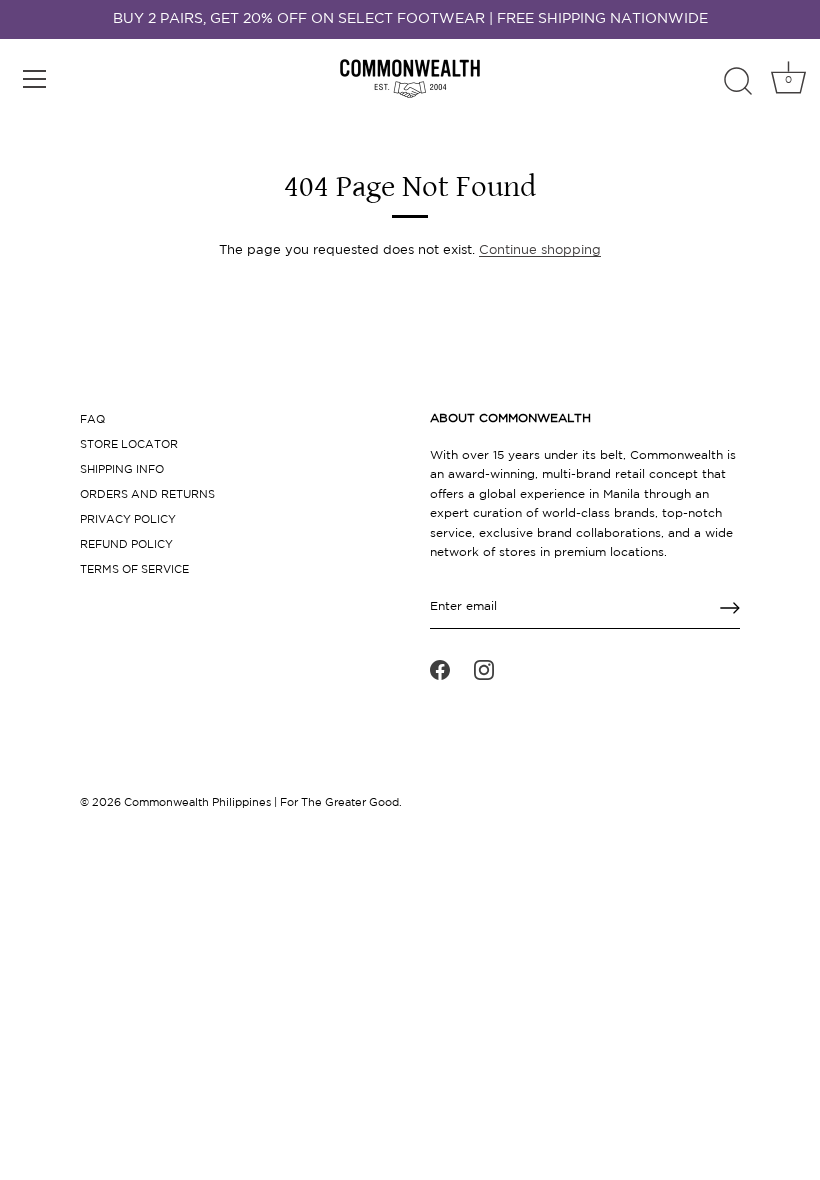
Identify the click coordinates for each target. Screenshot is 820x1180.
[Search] (738, 82)
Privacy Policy (128, 520)
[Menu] (35, 79)
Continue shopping (540, 250)
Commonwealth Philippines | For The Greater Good (261, 803)
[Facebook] (440, 670)
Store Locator (129, 445)
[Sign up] (730, 608)
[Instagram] (484, 670)
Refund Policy (126, 545)
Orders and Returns (147, 495)
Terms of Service (134, 570)
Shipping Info (122, 470)
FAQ (92, 420)
